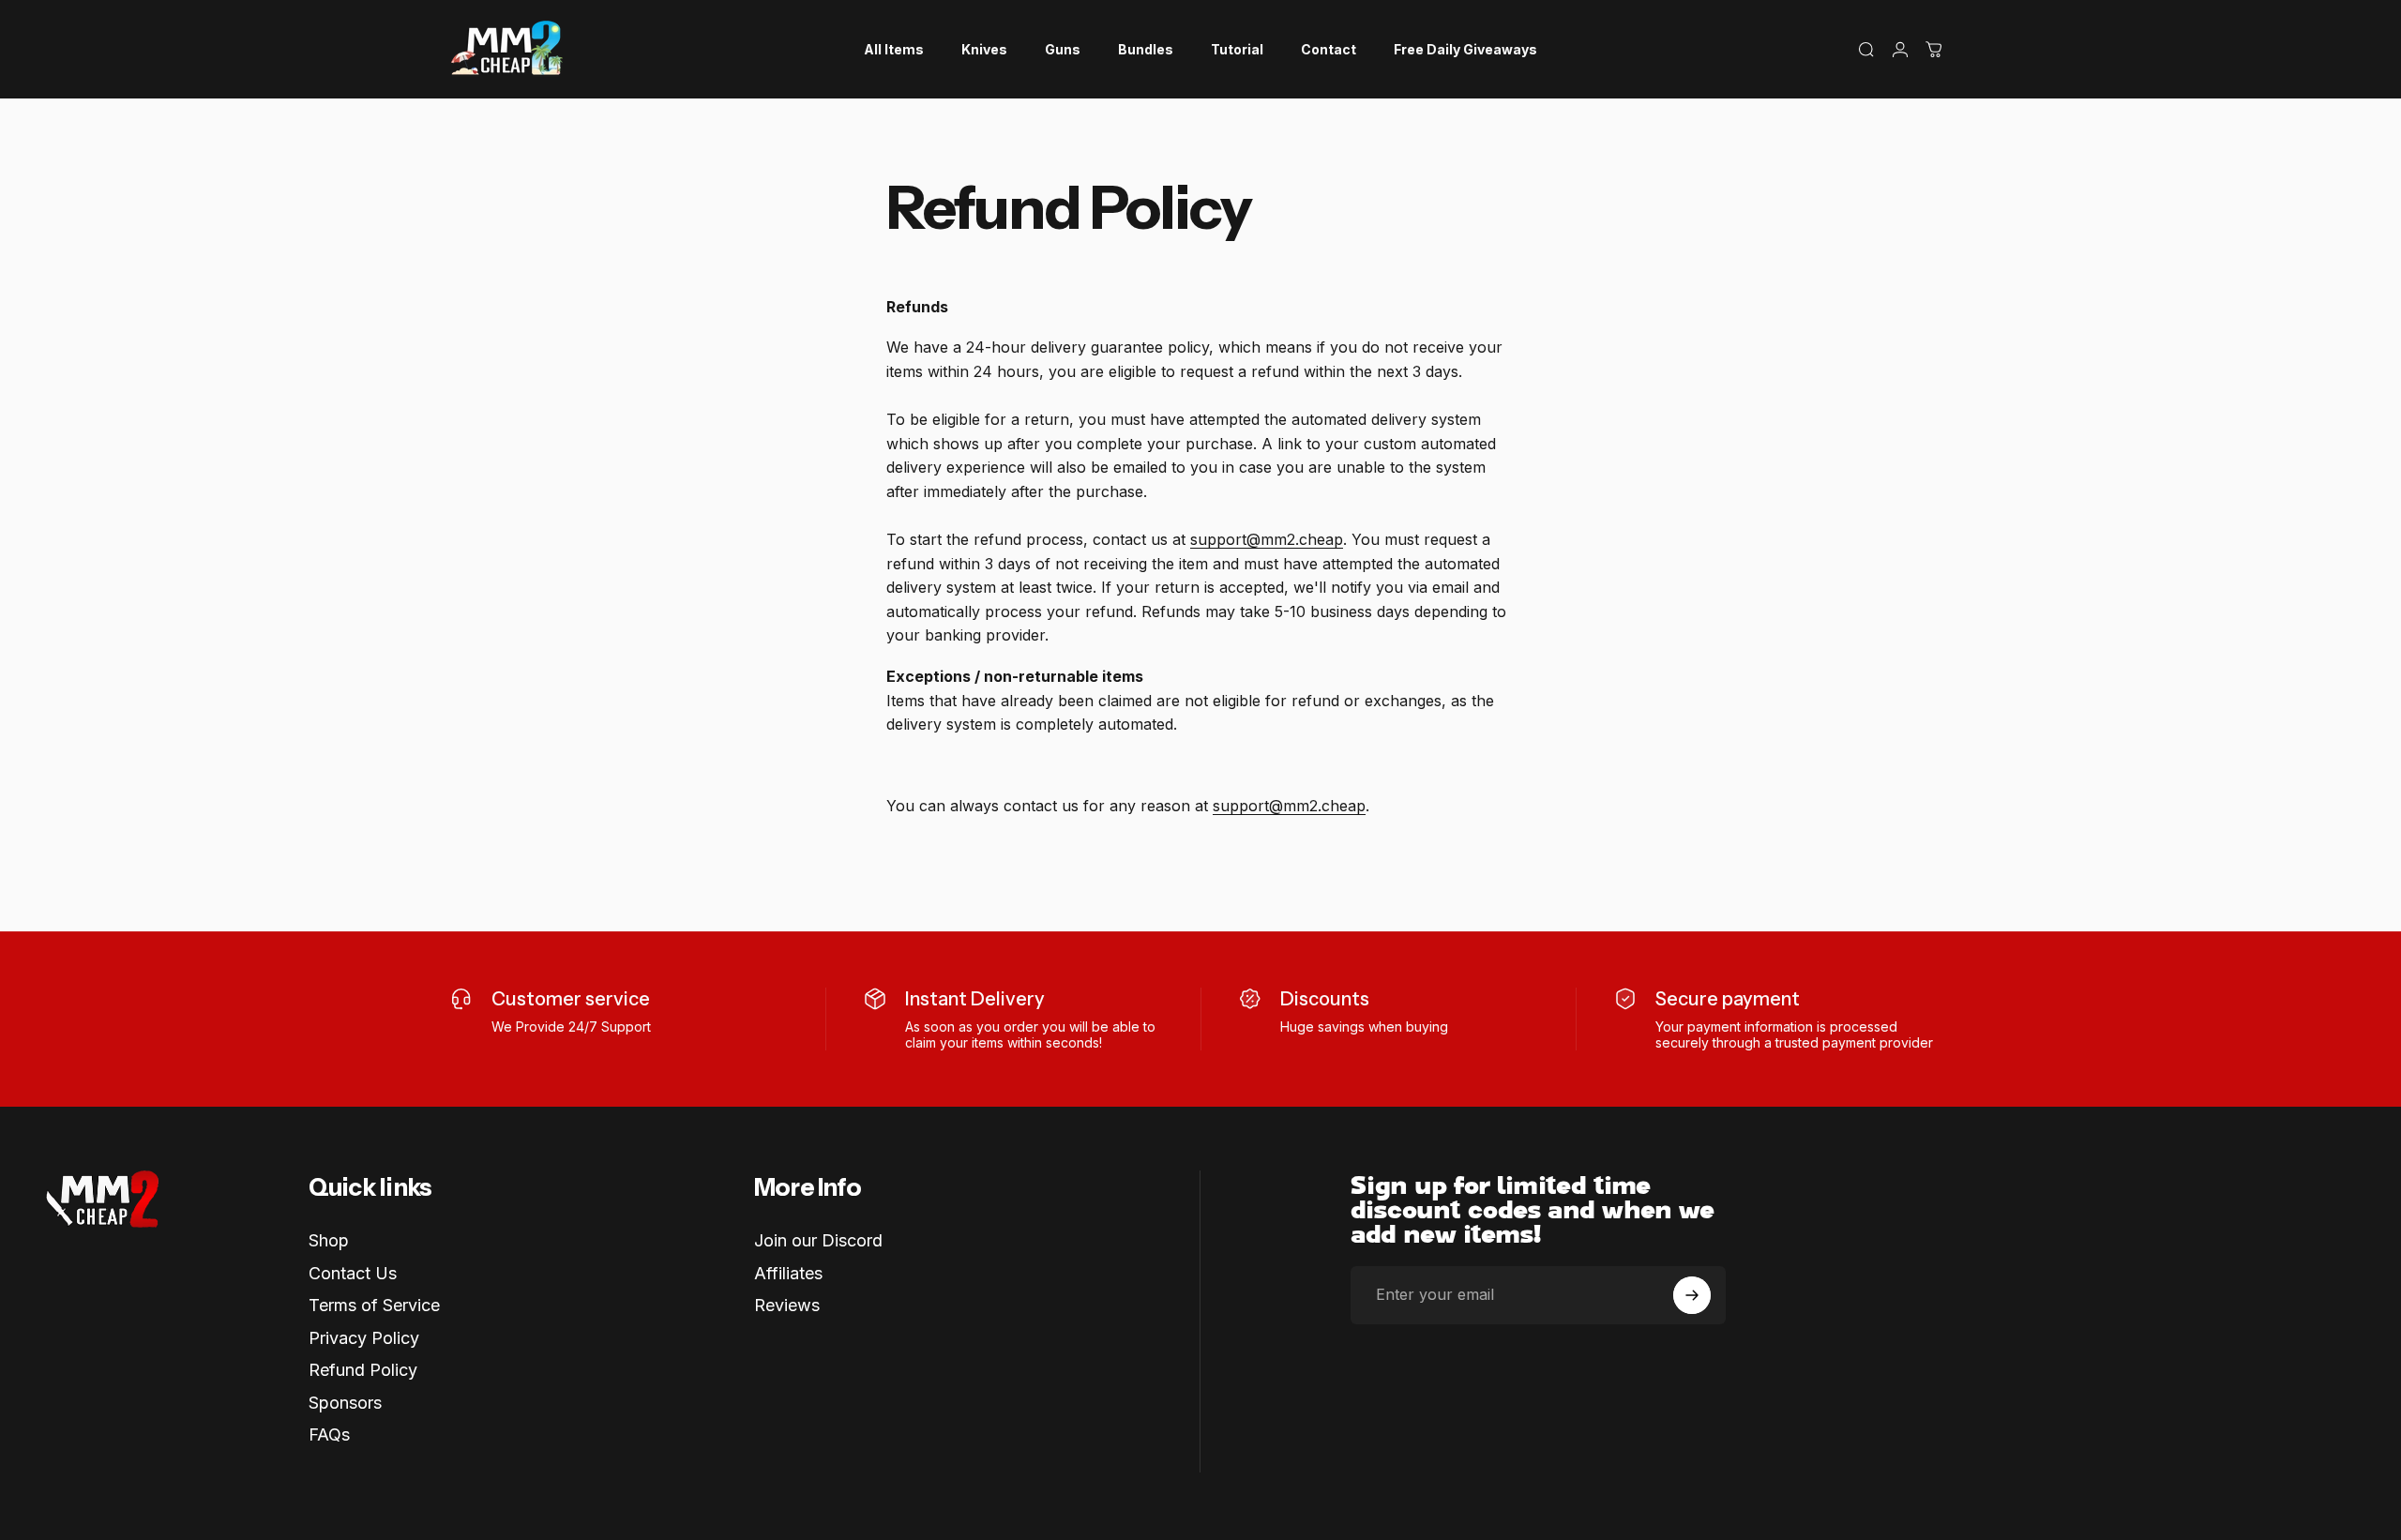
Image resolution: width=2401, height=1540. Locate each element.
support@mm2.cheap (1267, 539)
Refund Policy (363, 1370)
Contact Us (353, 1273)
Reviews (787, 1305)
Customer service (571, 999)
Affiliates (788, 1273)
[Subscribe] (1692, 1295)
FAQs (329, 1434)
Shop (329, 1240)
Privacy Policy (364, 1338)
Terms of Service (374, 1305)
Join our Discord (818, 1240)
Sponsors (345, 1403)
